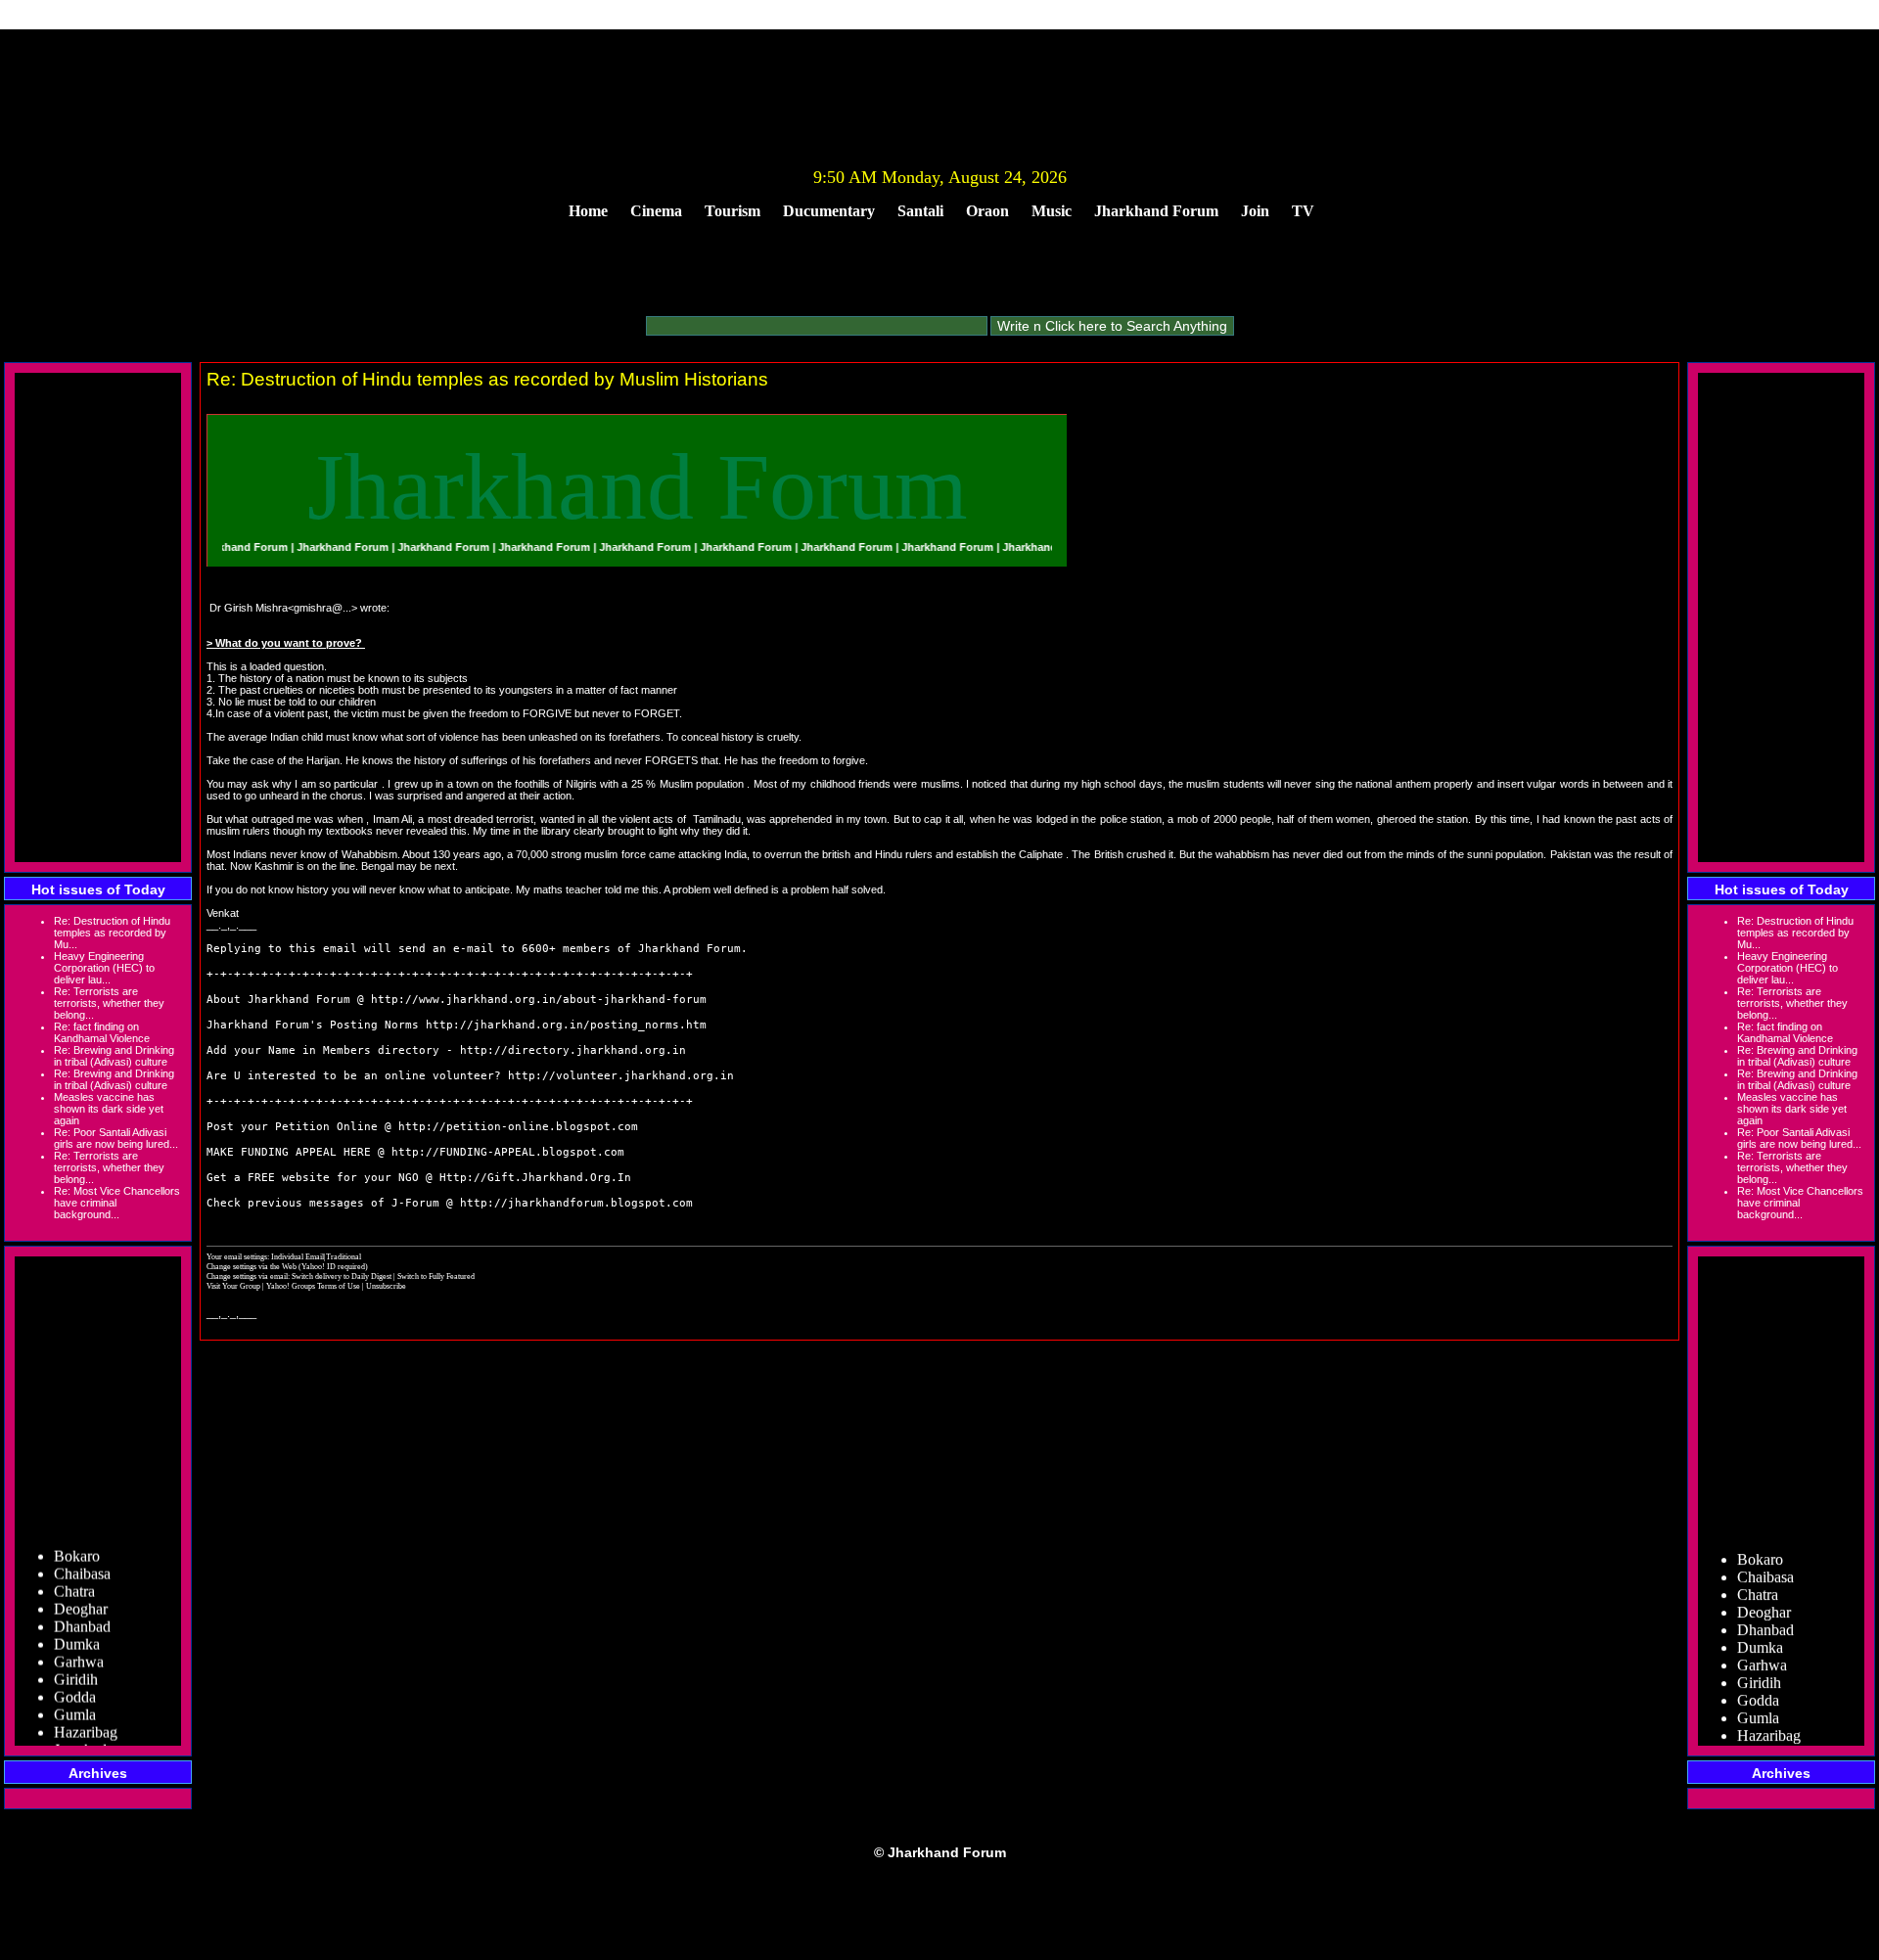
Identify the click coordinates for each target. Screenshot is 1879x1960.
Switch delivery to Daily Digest (342, 1276)
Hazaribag (86, 1717)
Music (1052, 211)
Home (588, 211)
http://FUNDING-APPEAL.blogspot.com (508, 1152)
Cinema (656, 211)
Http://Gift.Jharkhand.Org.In (535, 1178)
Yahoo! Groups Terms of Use (314, 1286)
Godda (75, 1682)
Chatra (74, 1576)
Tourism (733, 211)
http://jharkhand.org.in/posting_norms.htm (566, 1025)
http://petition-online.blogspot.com (518, 1127)
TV (1303, 211)
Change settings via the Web (252, 1266)
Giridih (76, 1664)
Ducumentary (829, 211)
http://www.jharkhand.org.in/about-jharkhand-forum (539, 1000)
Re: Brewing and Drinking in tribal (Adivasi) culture (114, 1056)
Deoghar (81, 1594)
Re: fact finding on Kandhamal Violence (102, 1032)
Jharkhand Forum (1156, 211)
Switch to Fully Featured (436, 1276)
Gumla (75, 1699)
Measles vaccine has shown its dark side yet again (109, 1109)
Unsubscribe (386, 1286)
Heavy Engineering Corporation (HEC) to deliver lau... (104, 968)
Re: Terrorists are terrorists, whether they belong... (109, 1003)
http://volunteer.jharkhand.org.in (621, 1076)
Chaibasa (82, 1558)
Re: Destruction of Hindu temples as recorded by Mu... (112, 933)
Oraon (987, 211)
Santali (920, 211)
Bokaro (77, 1541)
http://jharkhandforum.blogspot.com (576, 1203)
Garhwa (79, 1646)
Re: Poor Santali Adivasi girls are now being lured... (116, 1138)
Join (1255, 211)
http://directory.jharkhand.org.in (573, 1050)
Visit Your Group (234, 1286)
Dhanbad (82, 1611)
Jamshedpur (91, 1734)
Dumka (77, 1629)
